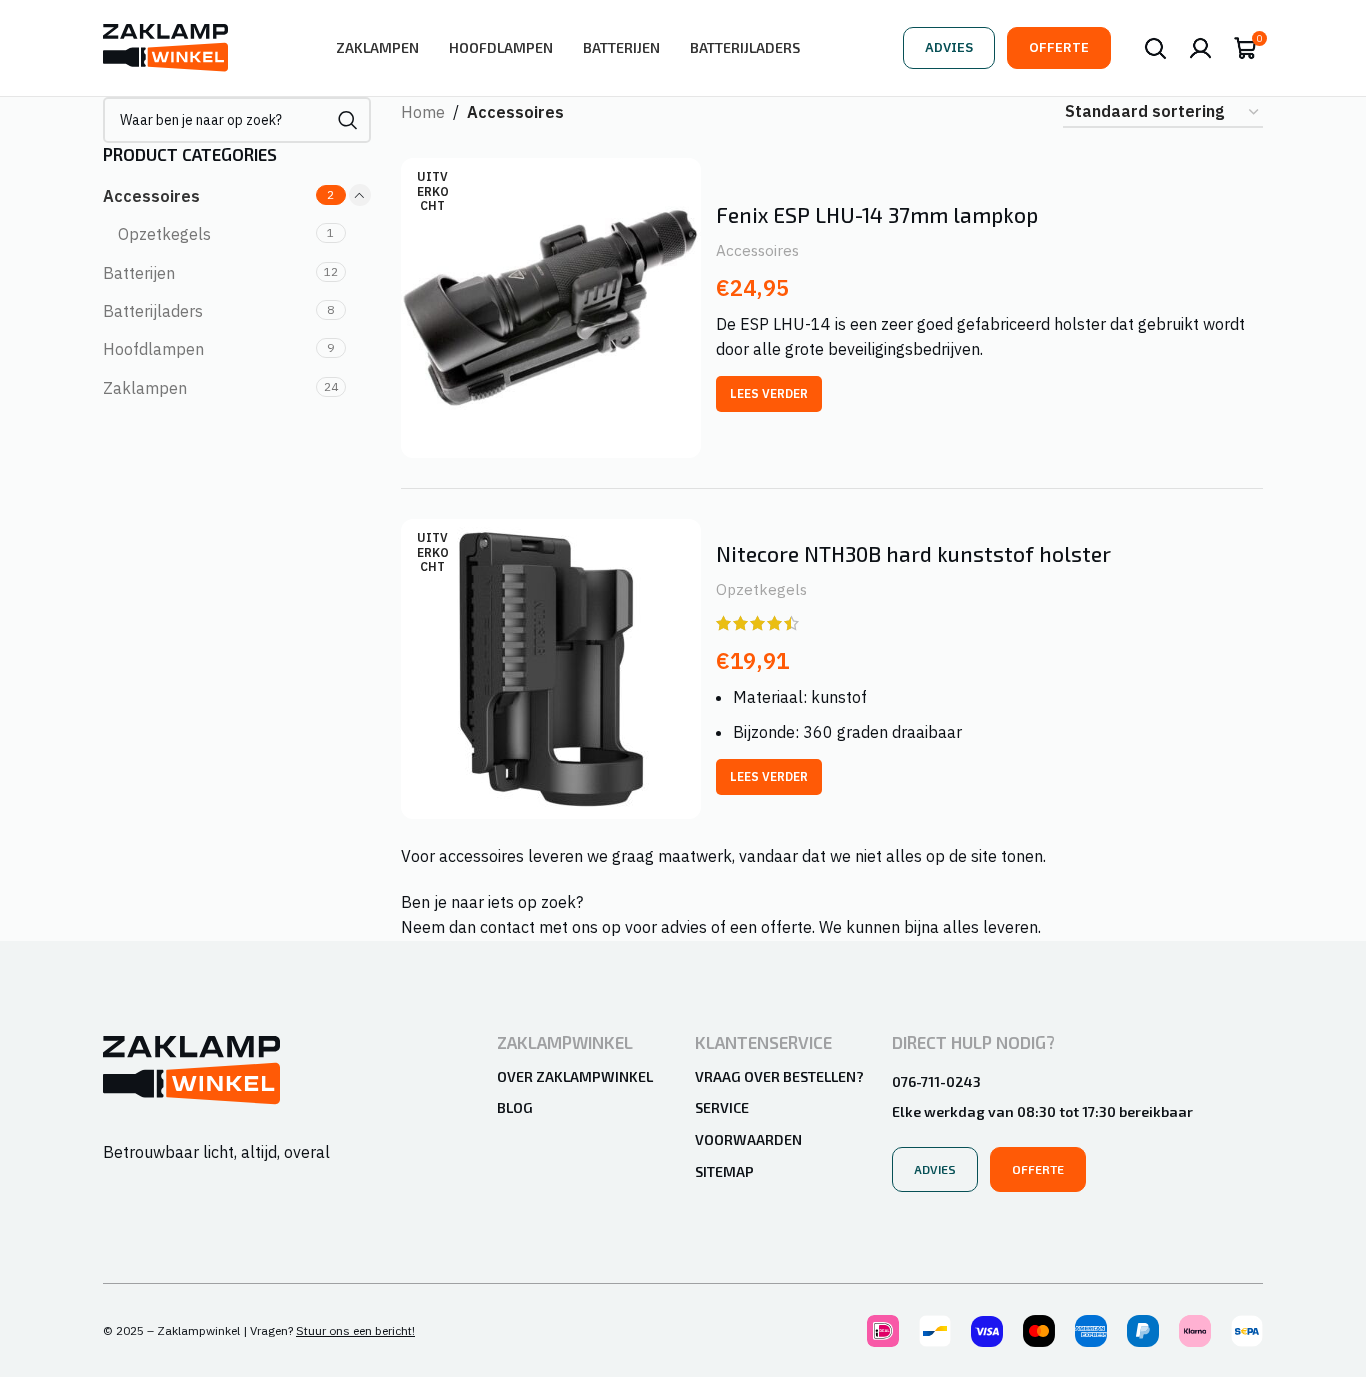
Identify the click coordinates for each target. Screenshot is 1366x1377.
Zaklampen (145, 388)
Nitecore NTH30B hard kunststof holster (913, 553)
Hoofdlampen (153, 349)
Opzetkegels (164, 234)
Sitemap (724, 1171)
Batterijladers (153, 311)
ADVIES (949, 47)
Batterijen (139, 273)
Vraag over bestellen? (779, 1076)
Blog (515, 1107)
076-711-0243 (936, 1081)
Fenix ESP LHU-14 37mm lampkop (877, 214)
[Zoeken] (1155, 48)
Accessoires (151, 196)
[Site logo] (165, 46)
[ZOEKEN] (348, 120)
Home (423, 112)
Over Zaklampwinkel (575, 1076)
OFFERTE (1059, 47)
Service (722, 1107)
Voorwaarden (748, 1139)
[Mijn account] (1200, 48)
